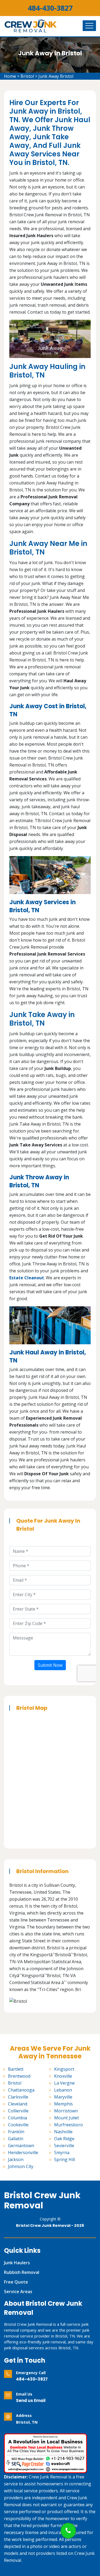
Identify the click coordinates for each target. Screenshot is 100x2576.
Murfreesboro (69, 2125)
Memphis (63, 2104)
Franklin (16, 2132)
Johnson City (21, 2166)
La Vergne (64, 2083)
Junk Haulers (17, 2263)
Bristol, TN (27, 2422)
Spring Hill (65, 2159)
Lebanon (63, 2090)
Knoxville (63, 2076)
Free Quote (16, 2282)
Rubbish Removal (22, 2272)
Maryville (63, 2097)
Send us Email (31, 2400)
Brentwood (19, 2076)
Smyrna (62, 2153)
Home (10, 76)
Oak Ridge (64, 2139)
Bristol (27, 76)
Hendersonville (23, 2153)
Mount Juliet (67, 2118)
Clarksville (18, 2097)
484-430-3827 (50, 8)
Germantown (21, 2146)
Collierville (18, 2111)
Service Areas (18, 2292)
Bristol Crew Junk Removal (42, 2200)
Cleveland (18, 2104)
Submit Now (50, 1665)
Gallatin (16, 2139)
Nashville (63, 2132)
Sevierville (64, 2146)
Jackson (16, 2159)
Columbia (17, 2118)
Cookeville (18, 2125)
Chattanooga (21, 2090)
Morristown (66, 2111)
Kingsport (64, 2069)
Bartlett (16, 2069)
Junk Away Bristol (56, 76)
